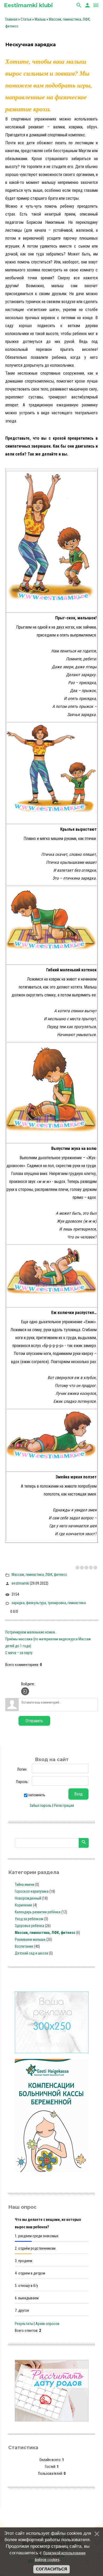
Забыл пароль (41, 1805)
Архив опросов (47, 2324)
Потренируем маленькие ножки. (31, 1632)
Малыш (40, 19)
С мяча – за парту (19, 1653)
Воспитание (24, 1946)
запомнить (37, 1795)
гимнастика (77, 1603)
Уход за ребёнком (29, 1919)
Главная (11, 19)
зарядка (18, 1603)
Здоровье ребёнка (29, 1926)
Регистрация (64, 1805)
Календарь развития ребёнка (38, 1912)
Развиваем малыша (30, 1939)
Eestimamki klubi (28, 5)
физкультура (36, 1603)
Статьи (26, 19)
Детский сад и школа (31, 1953)
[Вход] (25, 1691)
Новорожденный (28, 1898)
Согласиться (51, 2569)
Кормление (24, 1905)
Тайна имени (25, 1885)
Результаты (24, 2324)
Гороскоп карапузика (32, 1891)
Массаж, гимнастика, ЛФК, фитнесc (39, 1575)
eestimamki (20, 1583)
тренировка (57, 1603)
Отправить (34, 1721)
